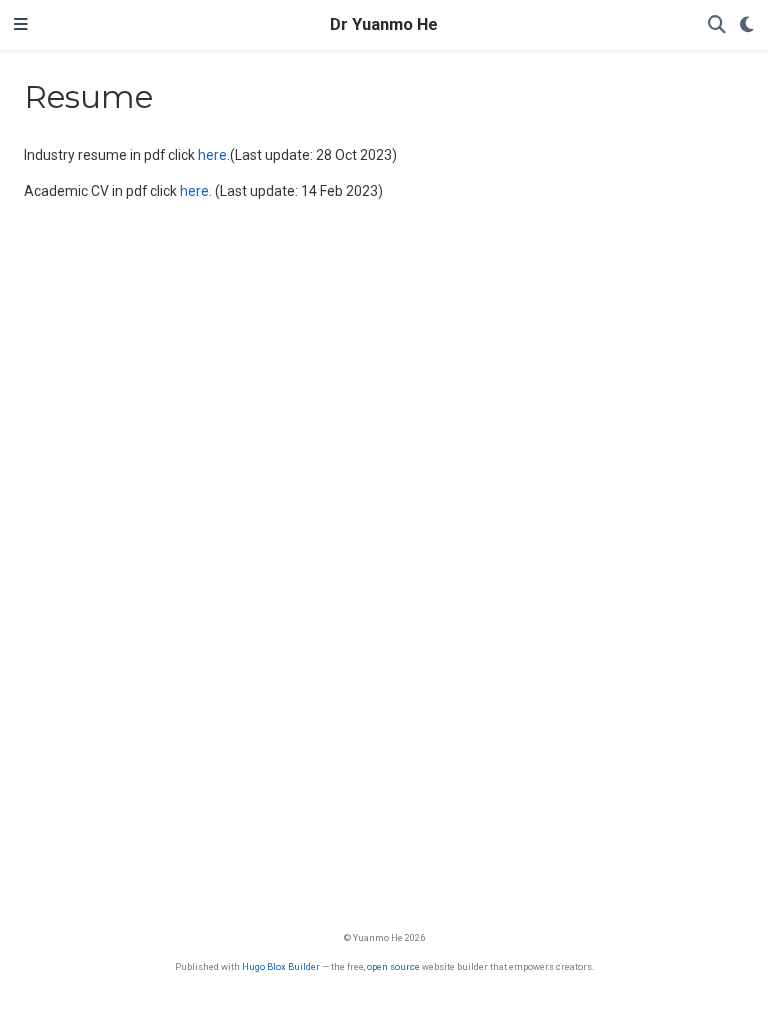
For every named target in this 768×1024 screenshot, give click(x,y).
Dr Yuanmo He (384, 24)
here (212, 155)
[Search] (717, 25)
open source (393, 966)
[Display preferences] (747, 25)
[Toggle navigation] (21, 25)
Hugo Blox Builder (281, 966)
